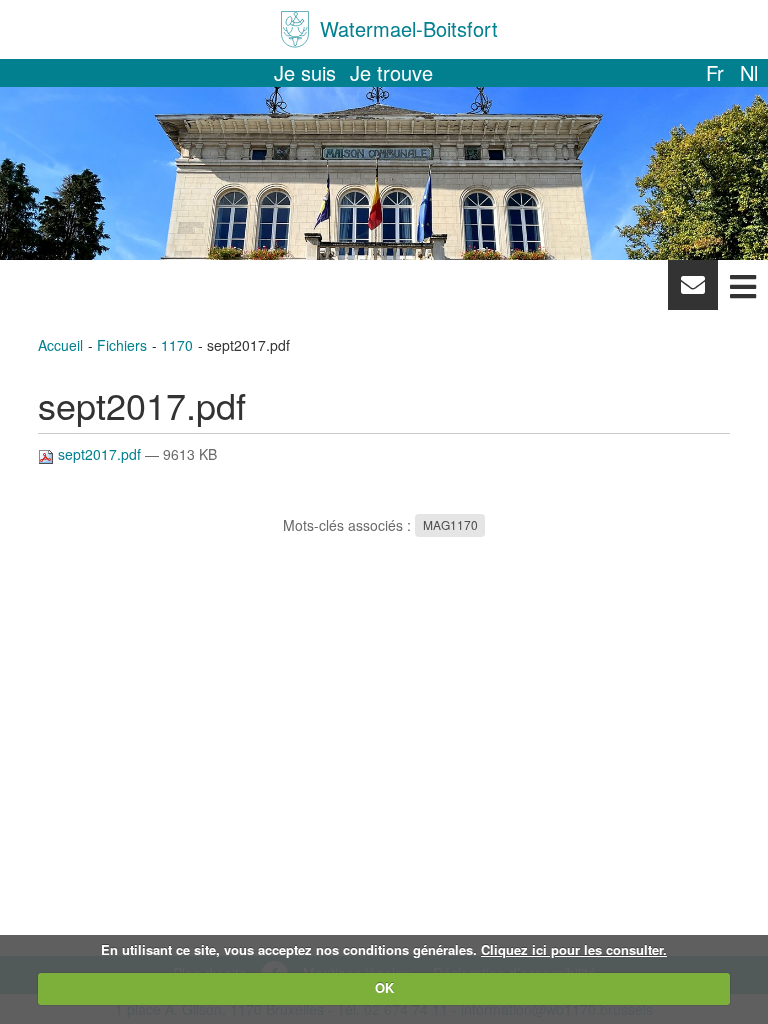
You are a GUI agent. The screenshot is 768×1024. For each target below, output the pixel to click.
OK (384, 987)
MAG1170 (450, 525)
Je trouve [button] (391, 72)
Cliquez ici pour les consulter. (574, 949)
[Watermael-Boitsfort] (295, 29)
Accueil (60, 345)
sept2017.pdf (99, 454)
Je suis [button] (305, 72)
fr (715, 72)
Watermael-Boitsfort (409, 28)
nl (749, 72)
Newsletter (692, 290)
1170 (177, 345)
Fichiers (122, 345)
